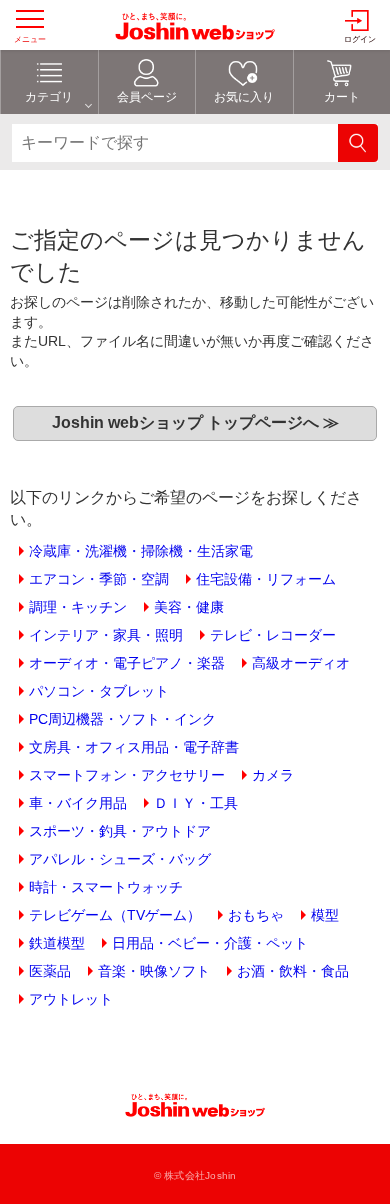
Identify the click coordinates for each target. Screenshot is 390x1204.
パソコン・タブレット (99, 691)
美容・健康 (189, 607)
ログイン (360, 39)
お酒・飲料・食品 (293, 971)
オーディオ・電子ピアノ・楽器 (127, 663)
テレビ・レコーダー (273, 635)
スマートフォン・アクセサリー (127, 775)
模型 (325, 915)
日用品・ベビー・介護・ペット (210, 943)
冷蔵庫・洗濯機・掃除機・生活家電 (141, 551)
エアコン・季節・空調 (99, 579)
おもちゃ (256, 915)
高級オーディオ (301, 663)
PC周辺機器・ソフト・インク (122, 719)
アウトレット (71, 999)
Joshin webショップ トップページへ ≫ (195, 422)
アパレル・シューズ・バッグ (120, 859)
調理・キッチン (78, 607)
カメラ (273, 775)
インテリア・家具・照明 (106, 635)
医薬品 (50, 971)
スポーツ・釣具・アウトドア (120, 831)
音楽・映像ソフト (154, 971)
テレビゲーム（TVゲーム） (115, 915)
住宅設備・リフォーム (266, 579)
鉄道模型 (57, 943)
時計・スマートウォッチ (106, 887)
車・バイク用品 (78, 803)
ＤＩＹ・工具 (196, 803)
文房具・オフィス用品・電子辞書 (134, 747)
